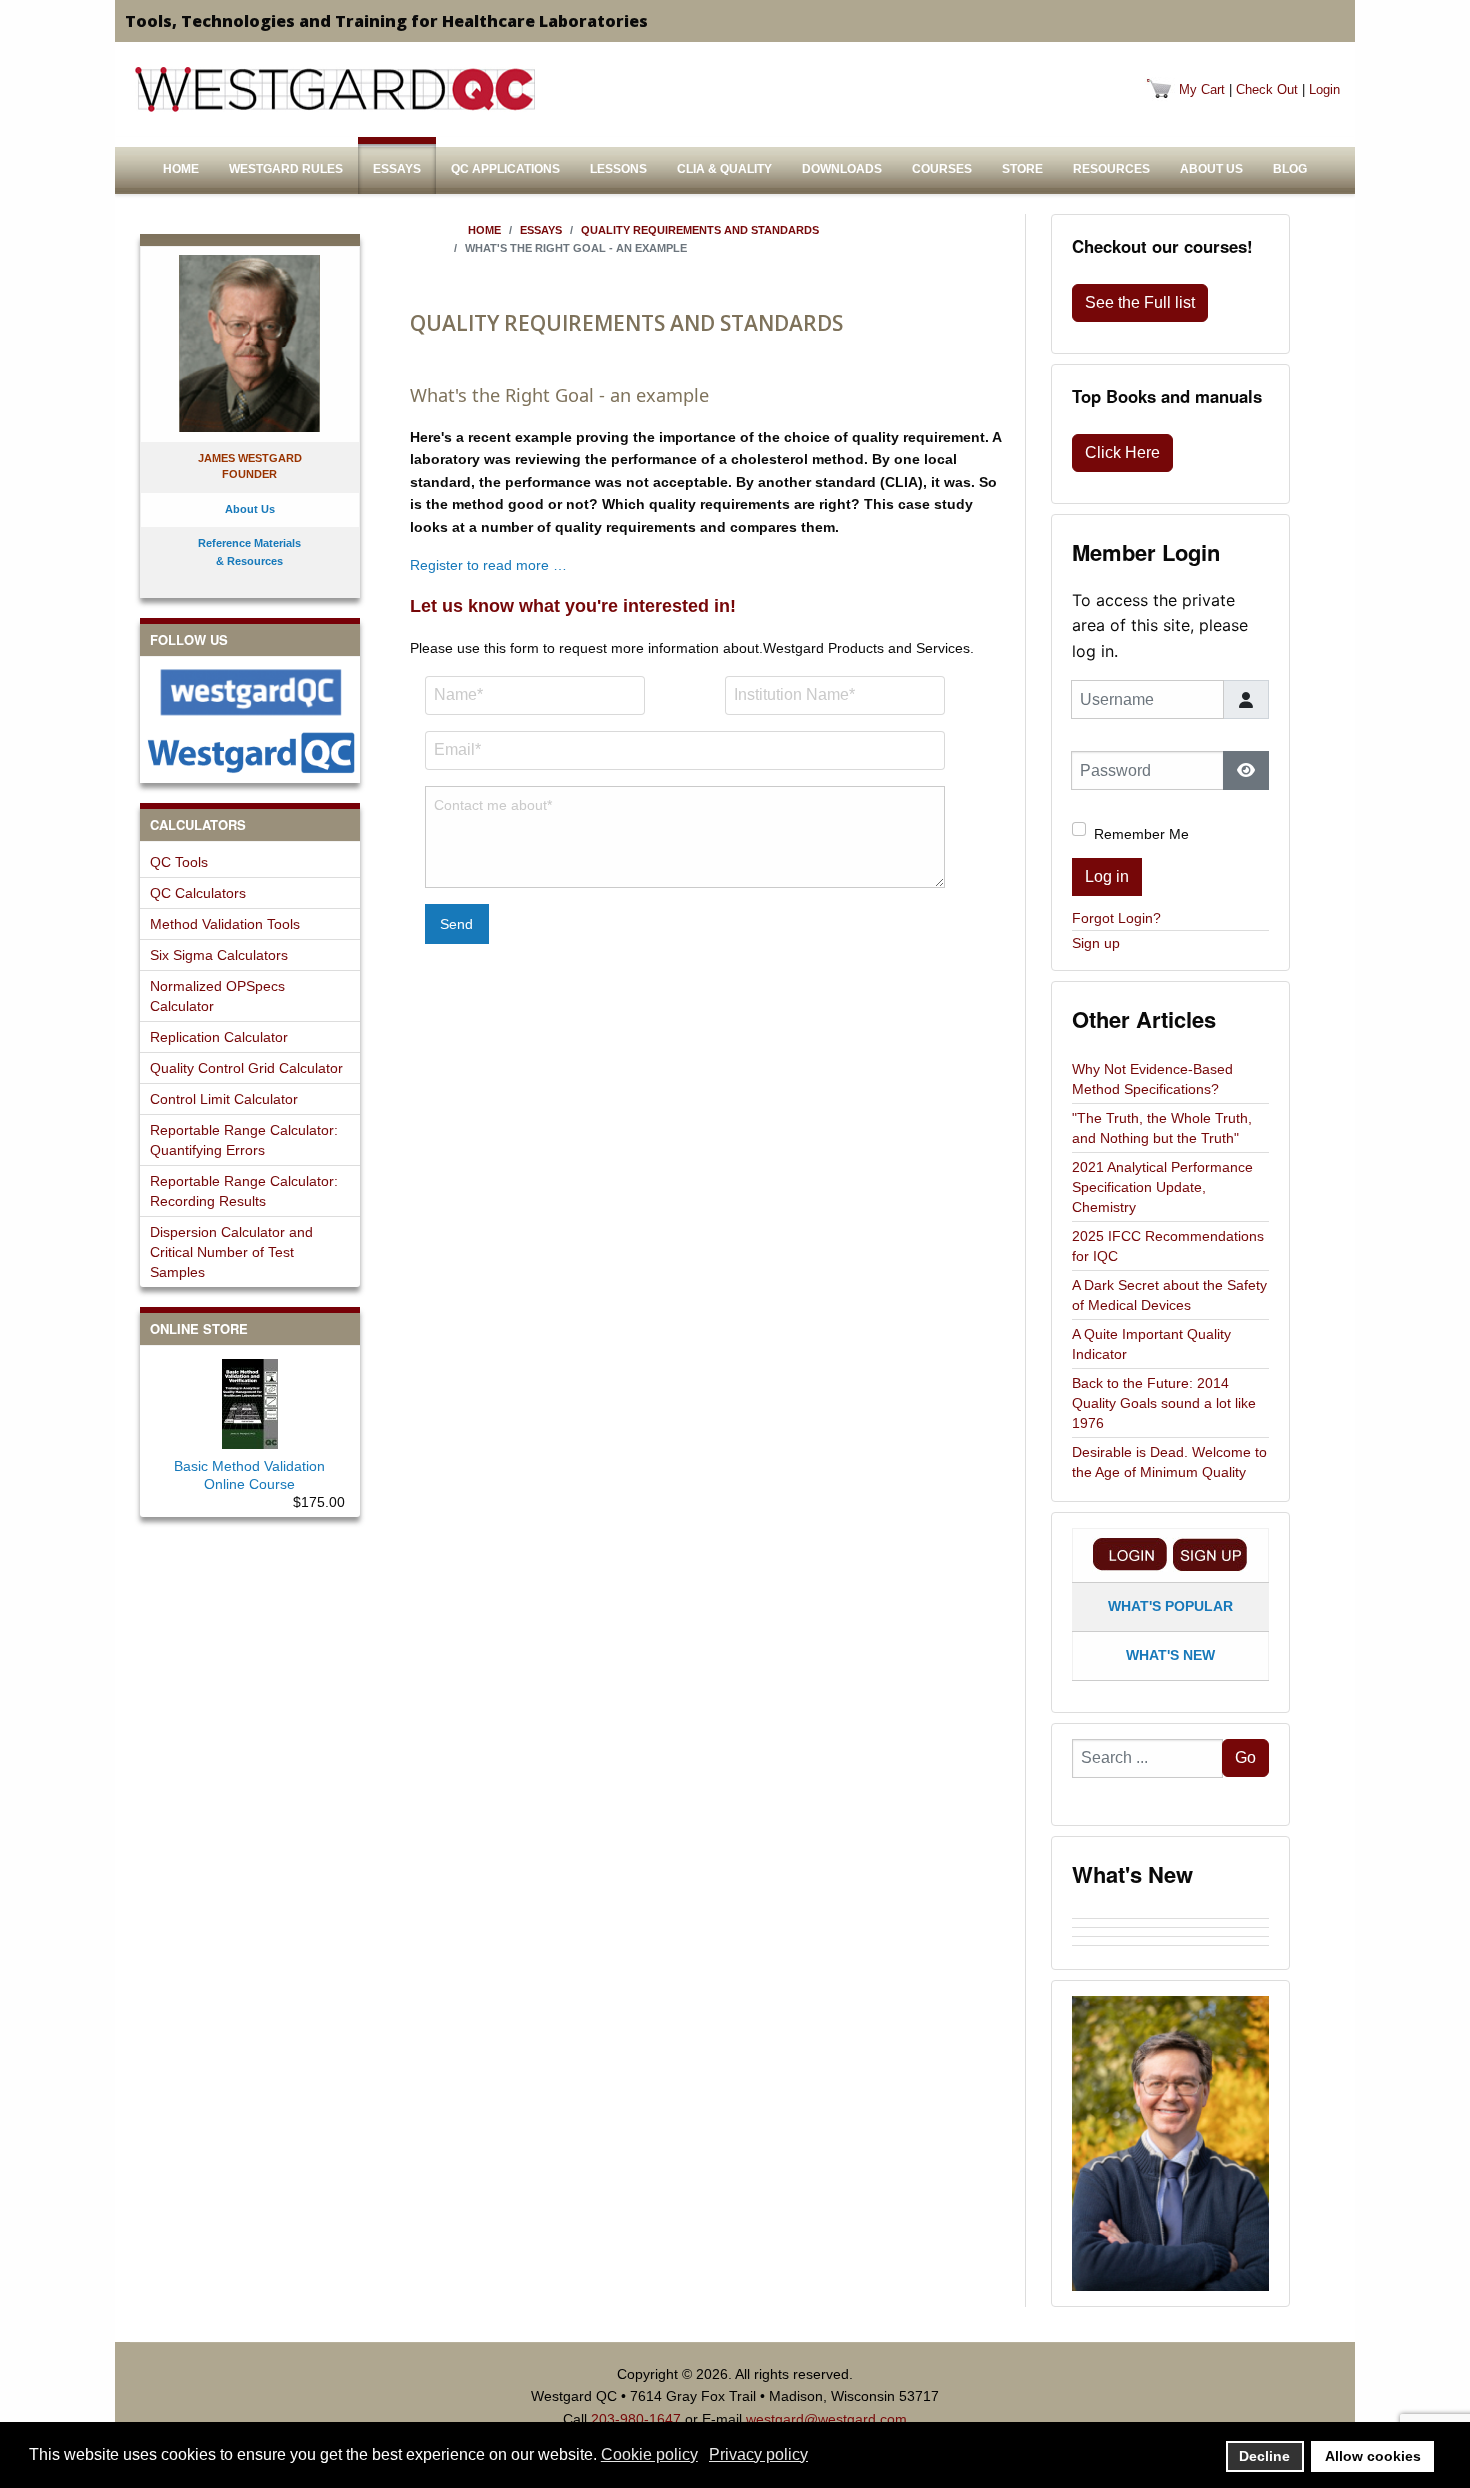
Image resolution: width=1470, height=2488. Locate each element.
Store (1022, 169)
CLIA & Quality (724, 169)
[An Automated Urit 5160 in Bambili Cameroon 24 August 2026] (1170, 1914)
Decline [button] (1264, 2456)
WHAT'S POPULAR (1170, 1606)
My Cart (1202, 89)
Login (1324, 89)
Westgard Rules (286, 169)
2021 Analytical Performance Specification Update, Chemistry (1162, 1187)
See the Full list (1140, 302)
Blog (1290, 169)
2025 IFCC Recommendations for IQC (1168, 1246)
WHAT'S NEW (1170, 1655)
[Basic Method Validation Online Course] (250, 1400)
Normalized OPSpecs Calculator (217, 996)
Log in (1107, 876)
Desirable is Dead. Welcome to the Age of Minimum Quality (1169, 1462)
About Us (1211, 169)
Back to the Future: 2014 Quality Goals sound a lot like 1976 (1164, 1403)
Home (181, 169)
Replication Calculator (219, 1037)
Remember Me (1141, 834)
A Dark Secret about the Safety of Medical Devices (1169, 1295)
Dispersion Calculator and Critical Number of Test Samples (231, 1252)
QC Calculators (198, 893)
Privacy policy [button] (758, 2454)
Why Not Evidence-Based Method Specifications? (1152, 1079)
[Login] (1130, 1554)
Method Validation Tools (225, 924)
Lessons (618, 169)
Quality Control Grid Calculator (246, 1068)
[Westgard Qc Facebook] (250, 692)
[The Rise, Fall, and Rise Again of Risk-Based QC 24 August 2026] (1170, 1923)
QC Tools (179, 862)
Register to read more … (488, 565)
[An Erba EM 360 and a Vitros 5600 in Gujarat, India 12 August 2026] (1170, 1932)
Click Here (1122, 452)
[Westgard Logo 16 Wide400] (335, 89)
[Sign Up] (1210, 1554)
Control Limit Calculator (224, 1099)
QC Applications (505, 169)
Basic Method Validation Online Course (249, 1475)
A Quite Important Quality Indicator (1151, 1344)
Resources (1111, 169)
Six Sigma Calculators (219, 955)
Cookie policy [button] (649, 2454)
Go (1245, 1757)
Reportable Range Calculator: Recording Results (244, 1191)
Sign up (1096, 943)
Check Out (1267, 89)
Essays (397, 169)
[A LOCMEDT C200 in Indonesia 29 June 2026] (1170, 1950)
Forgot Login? (1116, 918)
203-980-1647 (636, 2419)
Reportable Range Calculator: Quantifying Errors (244, 1140)
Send (456, 924)
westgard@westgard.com (826, 2419)
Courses (942, 169)
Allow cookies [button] (1373, 2456)
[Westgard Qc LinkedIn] (250, 752)
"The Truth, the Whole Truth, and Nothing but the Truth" (1162, 1128)
